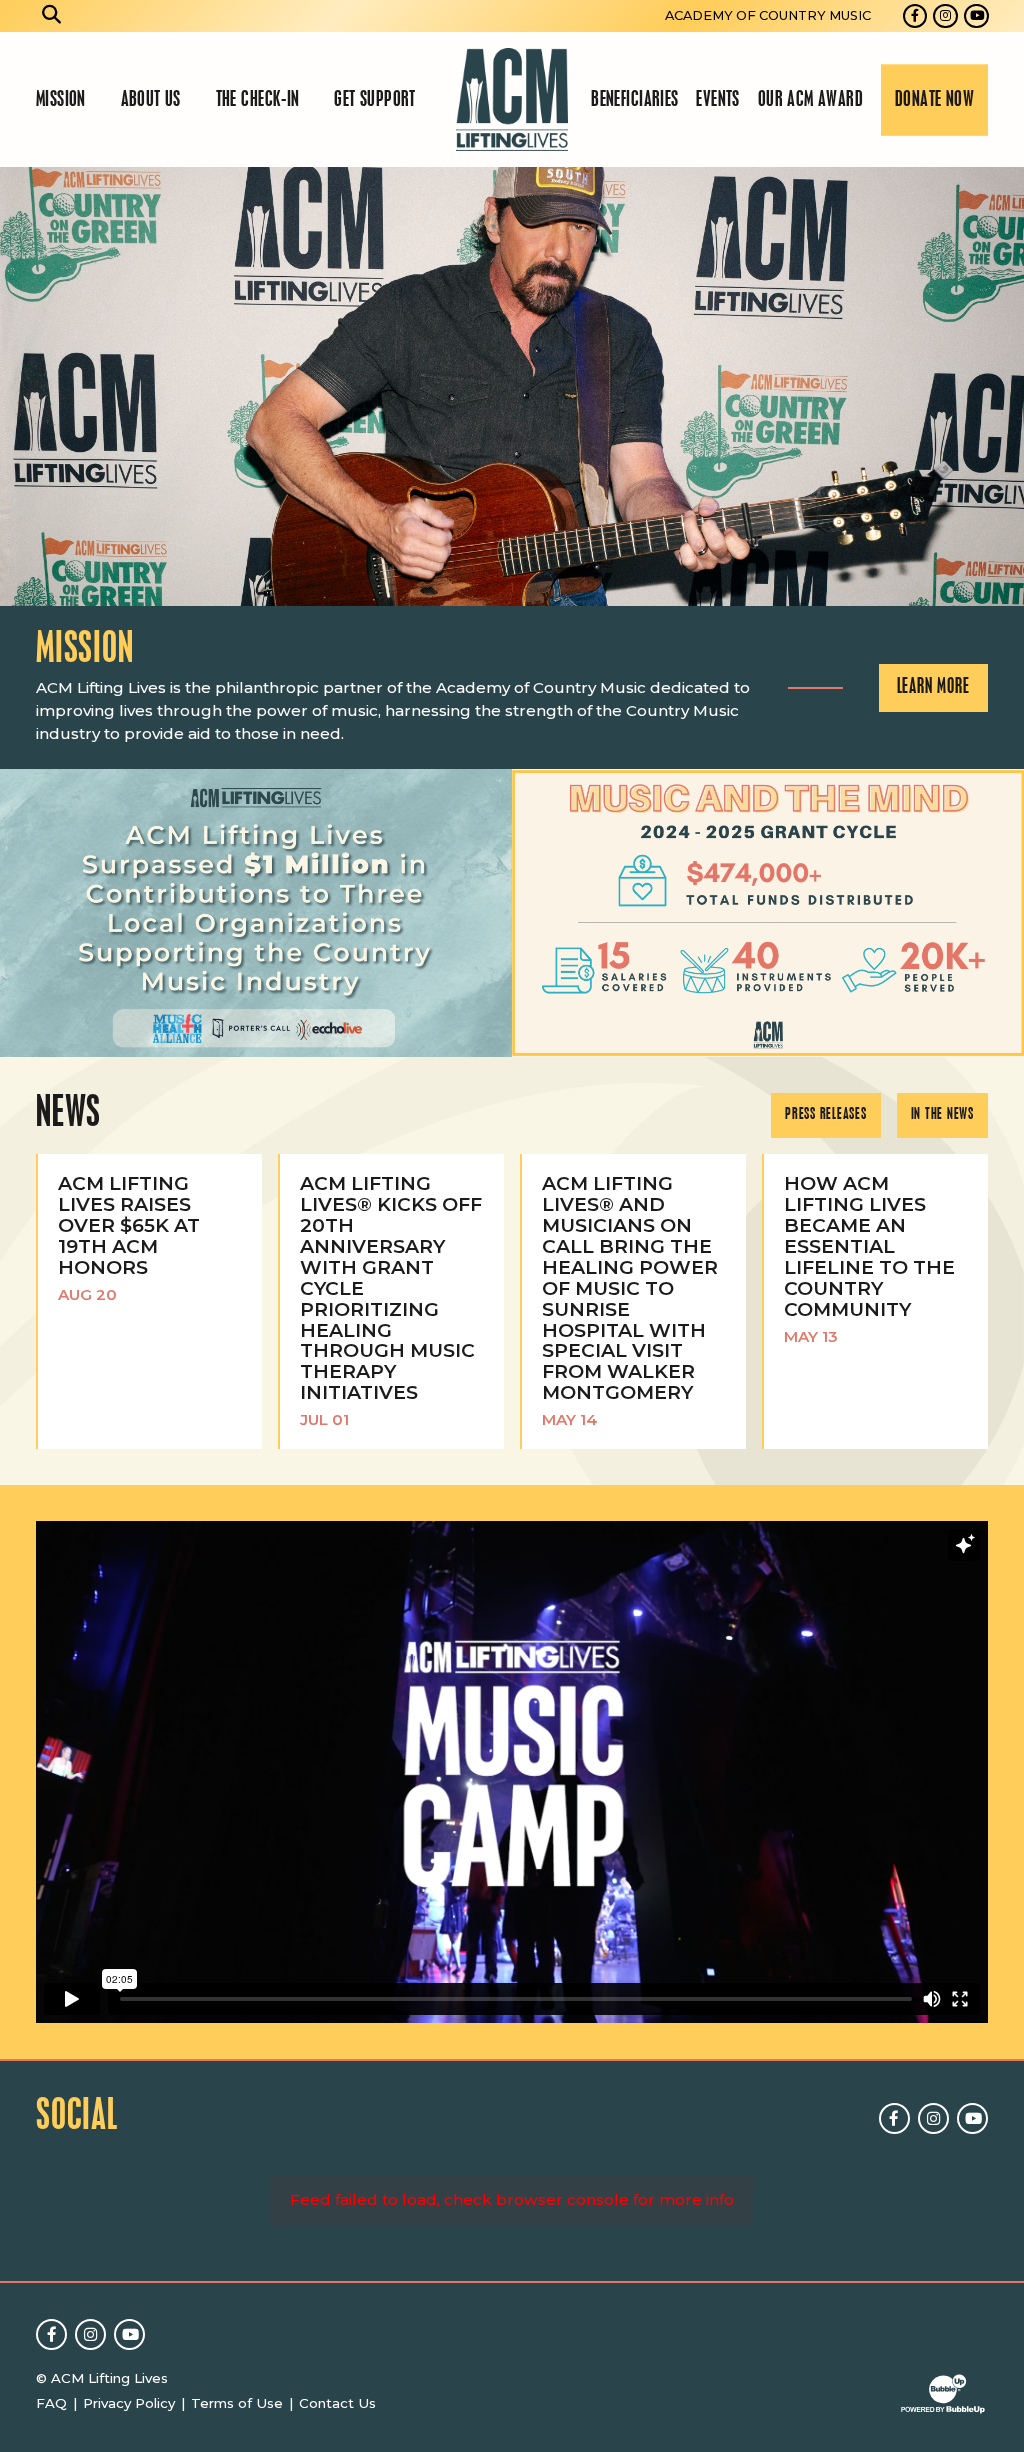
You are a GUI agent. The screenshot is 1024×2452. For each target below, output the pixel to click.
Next (1000, 386)
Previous (24, 386)
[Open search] (52, 16)
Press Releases (826, 1115)
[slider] (512, 386)
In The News (942, 1115)
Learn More (934, 687)
